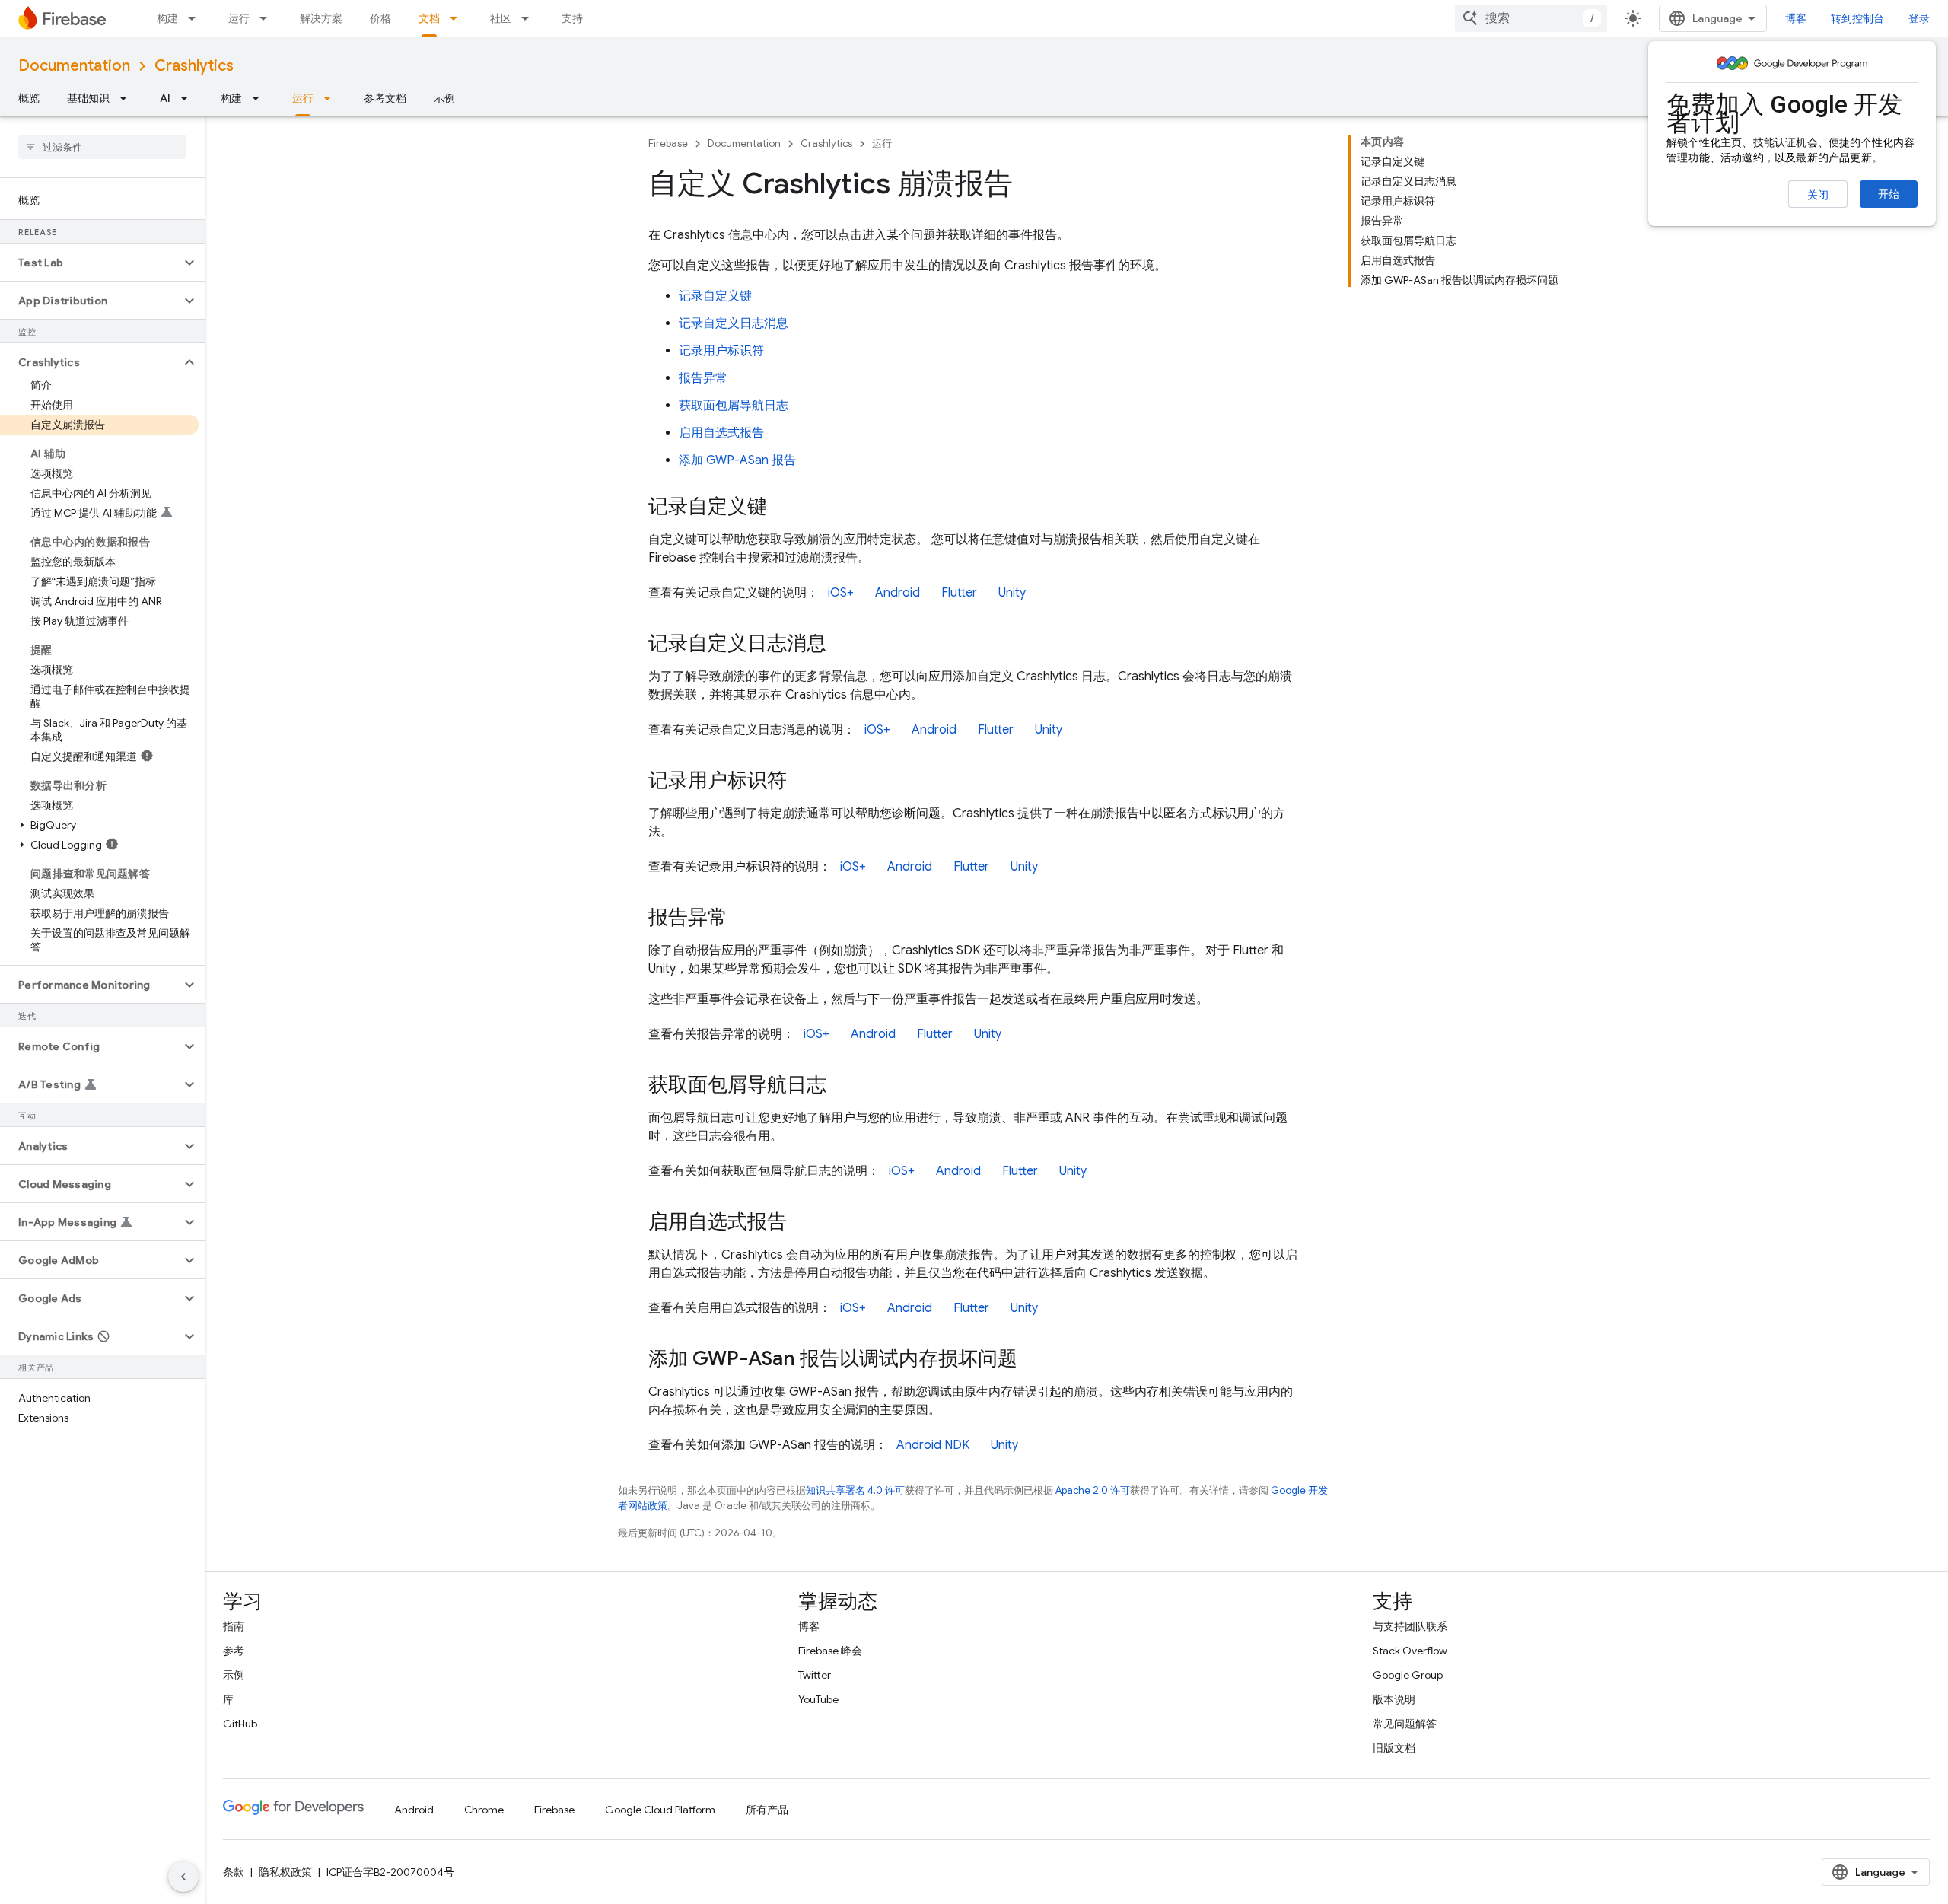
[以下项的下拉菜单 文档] (458, 18)
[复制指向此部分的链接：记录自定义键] (782, 508)
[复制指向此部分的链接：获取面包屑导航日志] (842, 1086)
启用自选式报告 (721, 433)
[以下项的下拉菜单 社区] (530, 18)
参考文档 (385, 98)
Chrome (484, 1810)
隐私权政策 (285, 1872)
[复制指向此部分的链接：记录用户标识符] (802, 782)
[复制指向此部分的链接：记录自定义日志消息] (842, 645)
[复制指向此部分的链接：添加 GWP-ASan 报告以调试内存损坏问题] (1033, 1360)
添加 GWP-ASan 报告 (737, 460)
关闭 (1818, 195)
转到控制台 (1857, 18)
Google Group (1408, 1675)
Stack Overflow (1410, 1651)
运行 (239, 18)
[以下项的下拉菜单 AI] (189, 98)
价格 (380, 18)
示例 (444, 98)
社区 (501, 18)
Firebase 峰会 (830, 1651)
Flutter (959, 593)
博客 (1796, 18)
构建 (167, 18)
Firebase (668, 143)
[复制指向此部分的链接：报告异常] (743, 919)
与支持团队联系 (1410, 1626)
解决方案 (321, 18)
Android (898, 593)
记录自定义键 (715, 296)
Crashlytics (194, 66)
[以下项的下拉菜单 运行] (268, 18)
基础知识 (88, 98)
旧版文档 (1394, 1748)
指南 (234, 1626)
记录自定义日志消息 (734, 323)
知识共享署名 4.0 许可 (855, 1490)
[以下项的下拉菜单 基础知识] (128, 98)
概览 (29, 98)
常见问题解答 (1405, 1724)
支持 (572, 18)
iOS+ (841, 593)
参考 (234, 1651)
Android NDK (933, 1445)
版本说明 (1394, 1699)
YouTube (818, 1699)
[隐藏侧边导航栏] (183, 1877)
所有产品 (767, 1810)
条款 (234, 1872)
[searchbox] (102, 147)
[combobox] (1531, 18)
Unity (1012, 593)
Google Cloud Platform (660, 1810)
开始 (1889, 194)
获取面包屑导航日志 (734, 406)
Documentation (74, 66)
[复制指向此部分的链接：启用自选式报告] (802, 1223)
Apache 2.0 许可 (1093, 1490)
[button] (90, 263)
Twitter (815, 1675)
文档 (429, 18)
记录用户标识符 (721, 351)
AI (165, 98)
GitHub (240, 1724)
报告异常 (703, 378)
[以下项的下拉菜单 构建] (196, 18)
